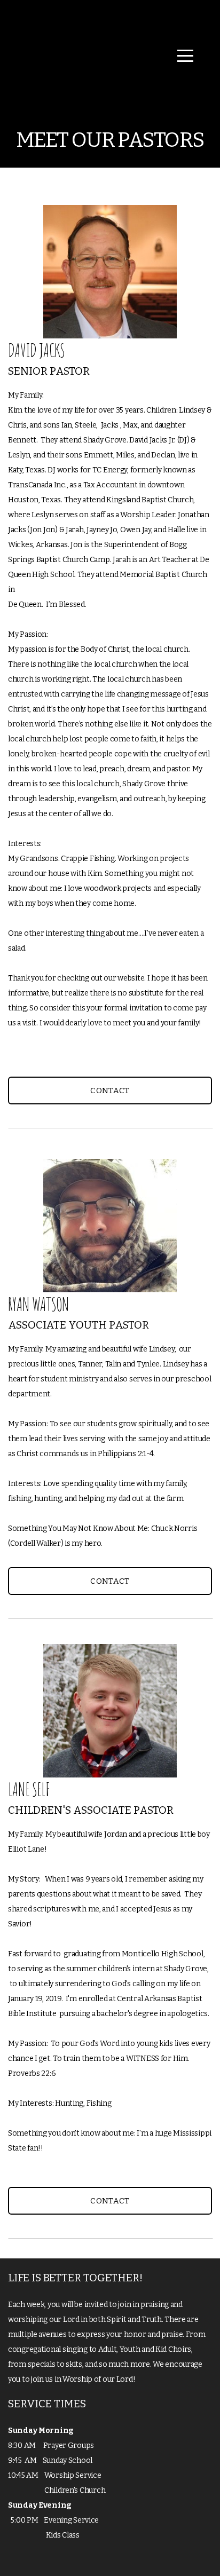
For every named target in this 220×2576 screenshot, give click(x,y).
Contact (110, 1091)
